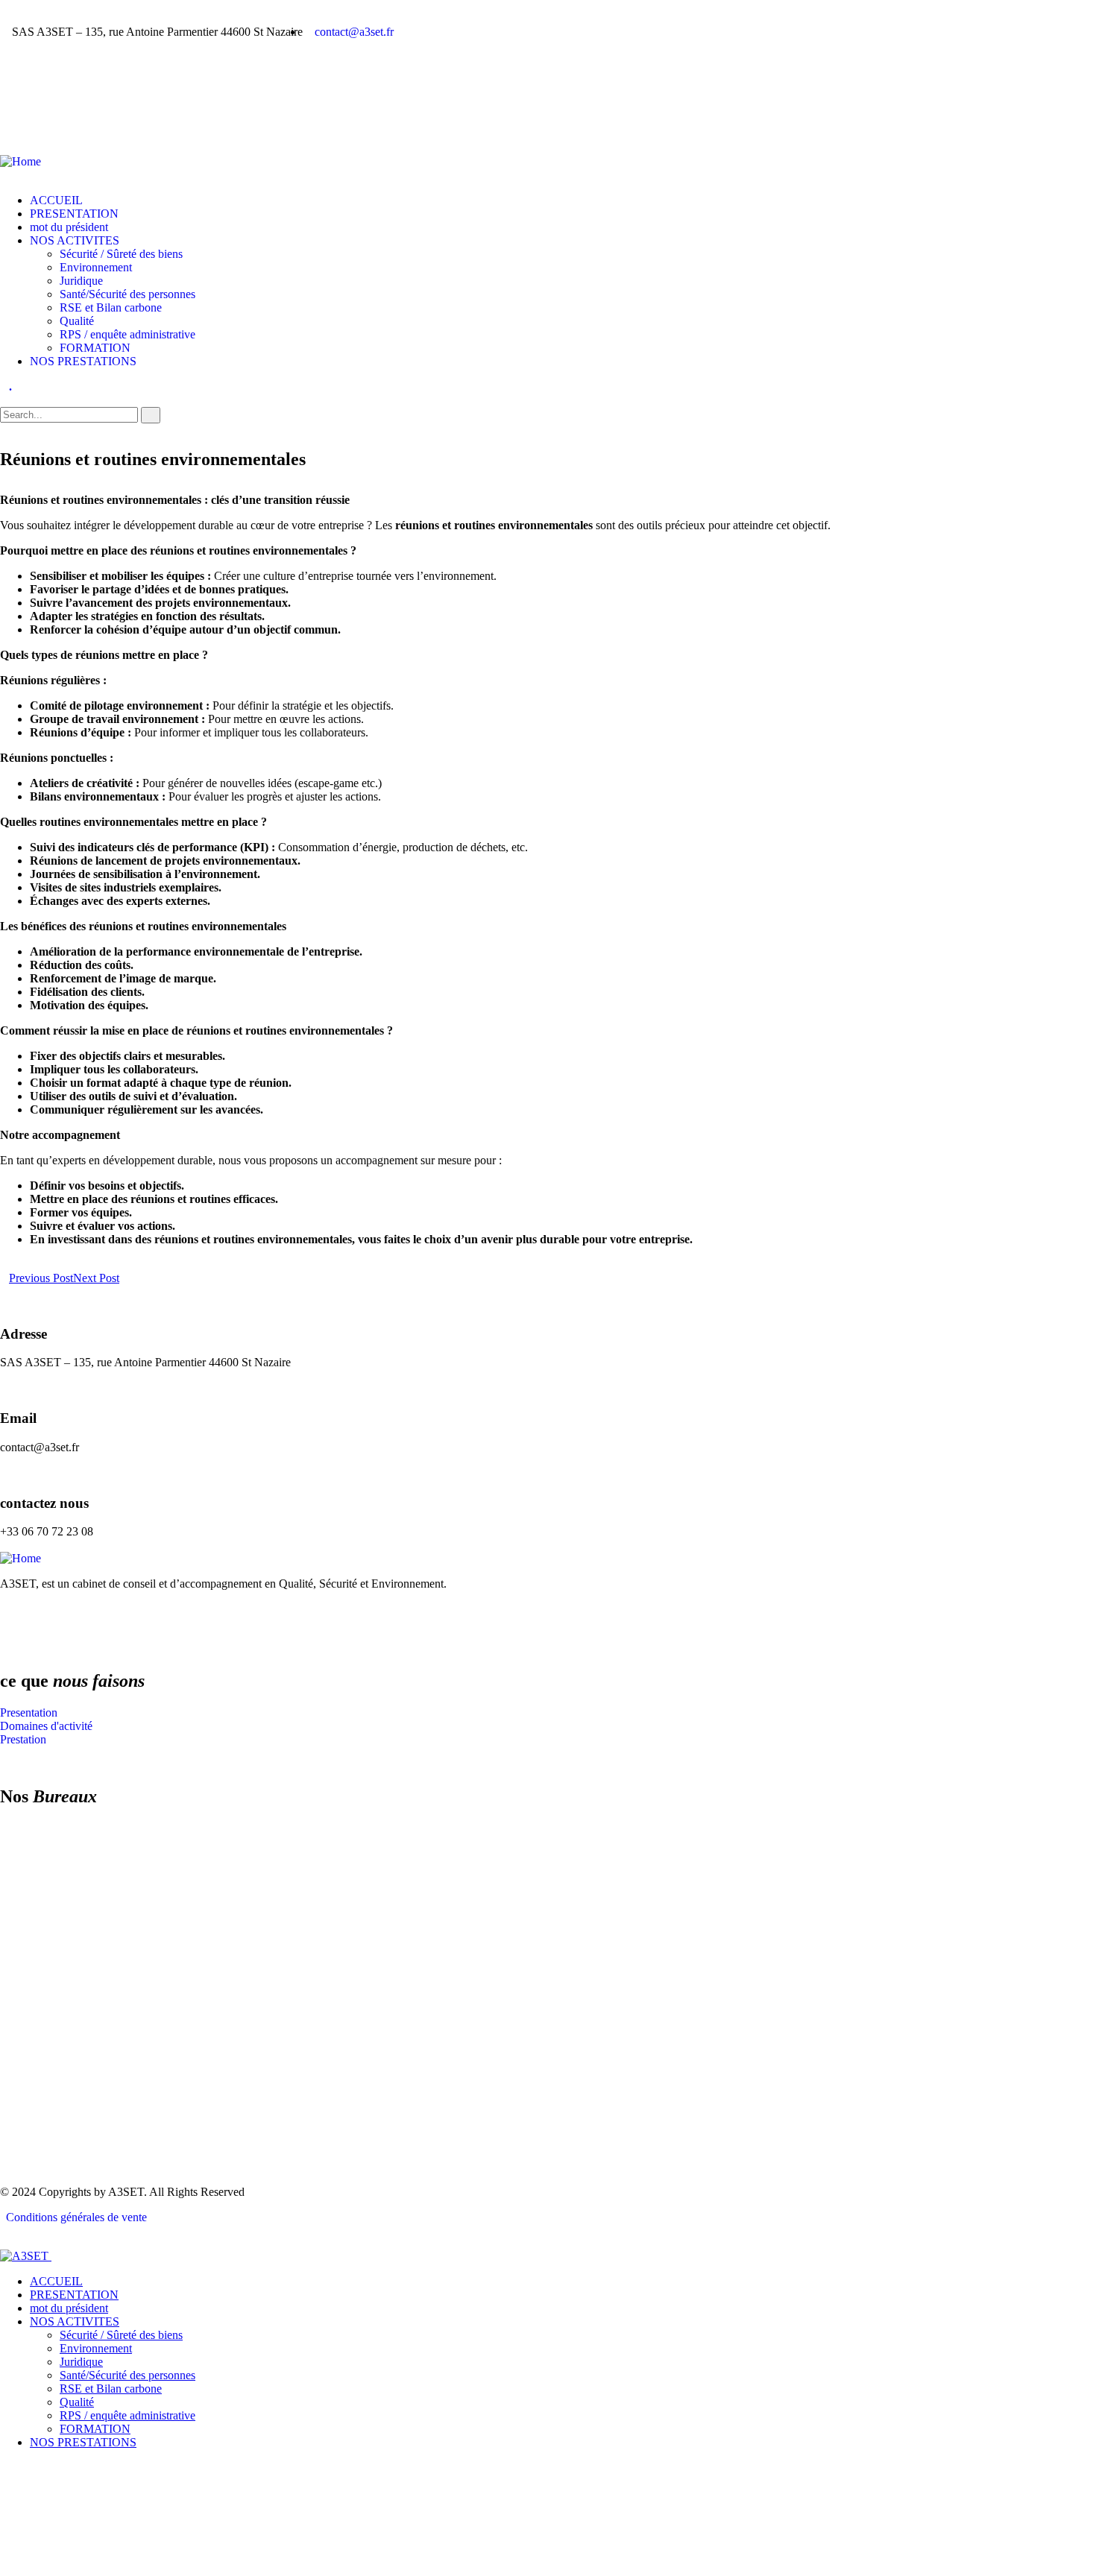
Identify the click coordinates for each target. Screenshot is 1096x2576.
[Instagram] (99, 120)
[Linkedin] (139, 1621)
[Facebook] (19, 120)
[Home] (21, 161)
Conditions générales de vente (73, 2217)
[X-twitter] (59, 120)
